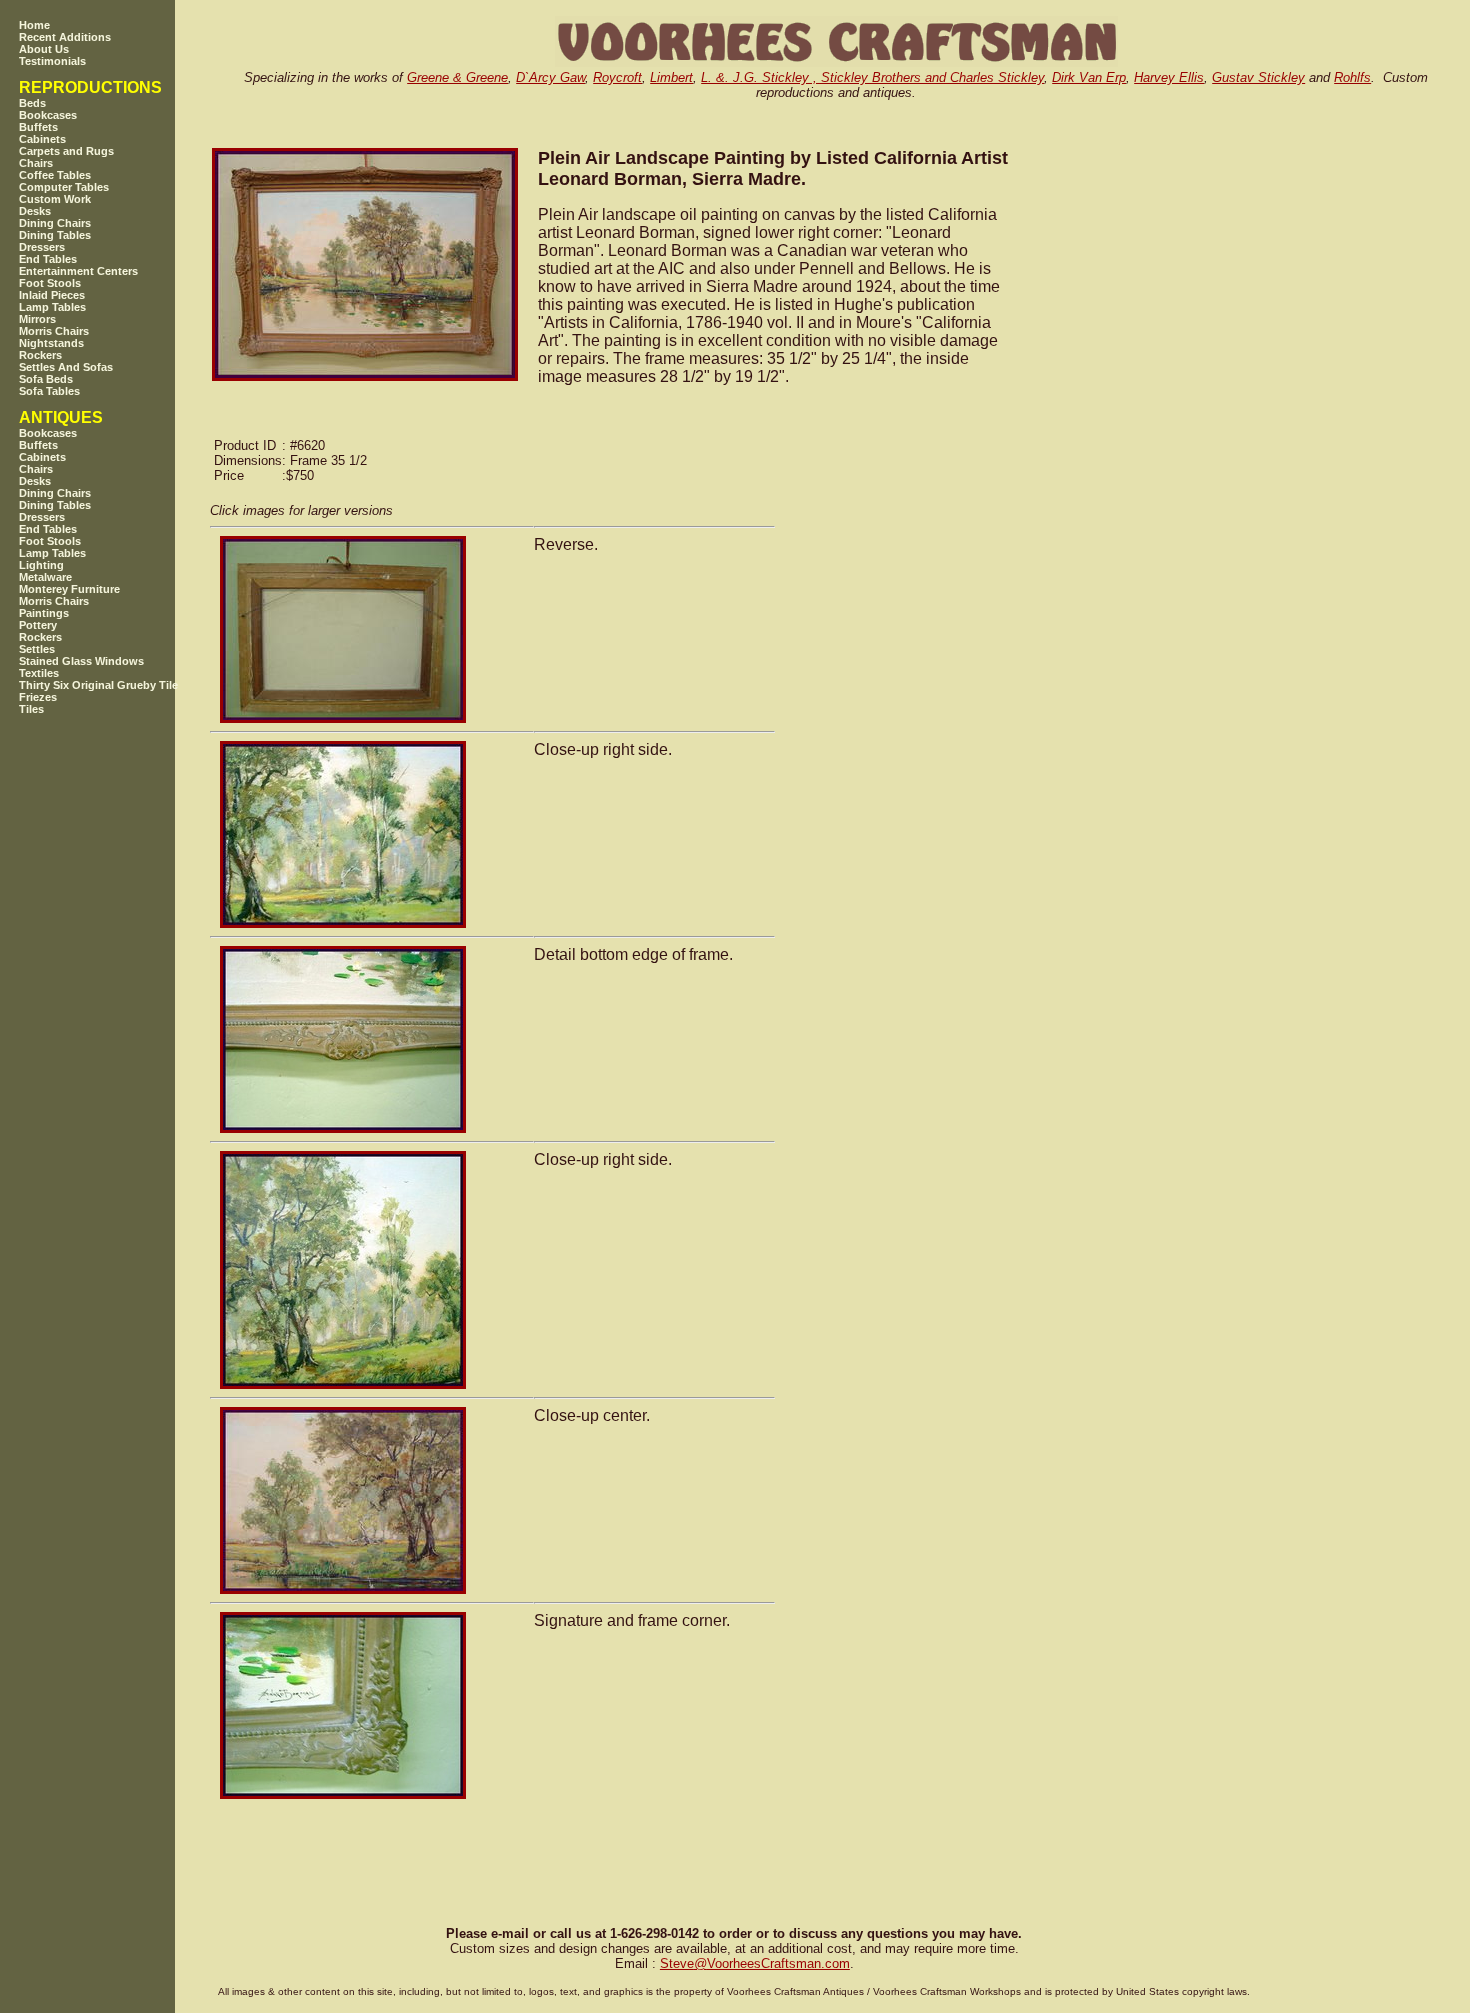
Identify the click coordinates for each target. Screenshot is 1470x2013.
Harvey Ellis (1169, 77)
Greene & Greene (457, 77)
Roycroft (617, 77)
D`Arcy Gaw (550, 77)
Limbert (671, 77)
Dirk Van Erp (1089, 77)
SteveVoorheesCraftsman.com (755, 1963)
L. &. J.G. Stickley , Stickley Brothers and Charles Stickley (872, 77)
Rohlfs (1352, 77)
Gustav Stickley (1258, 77)
